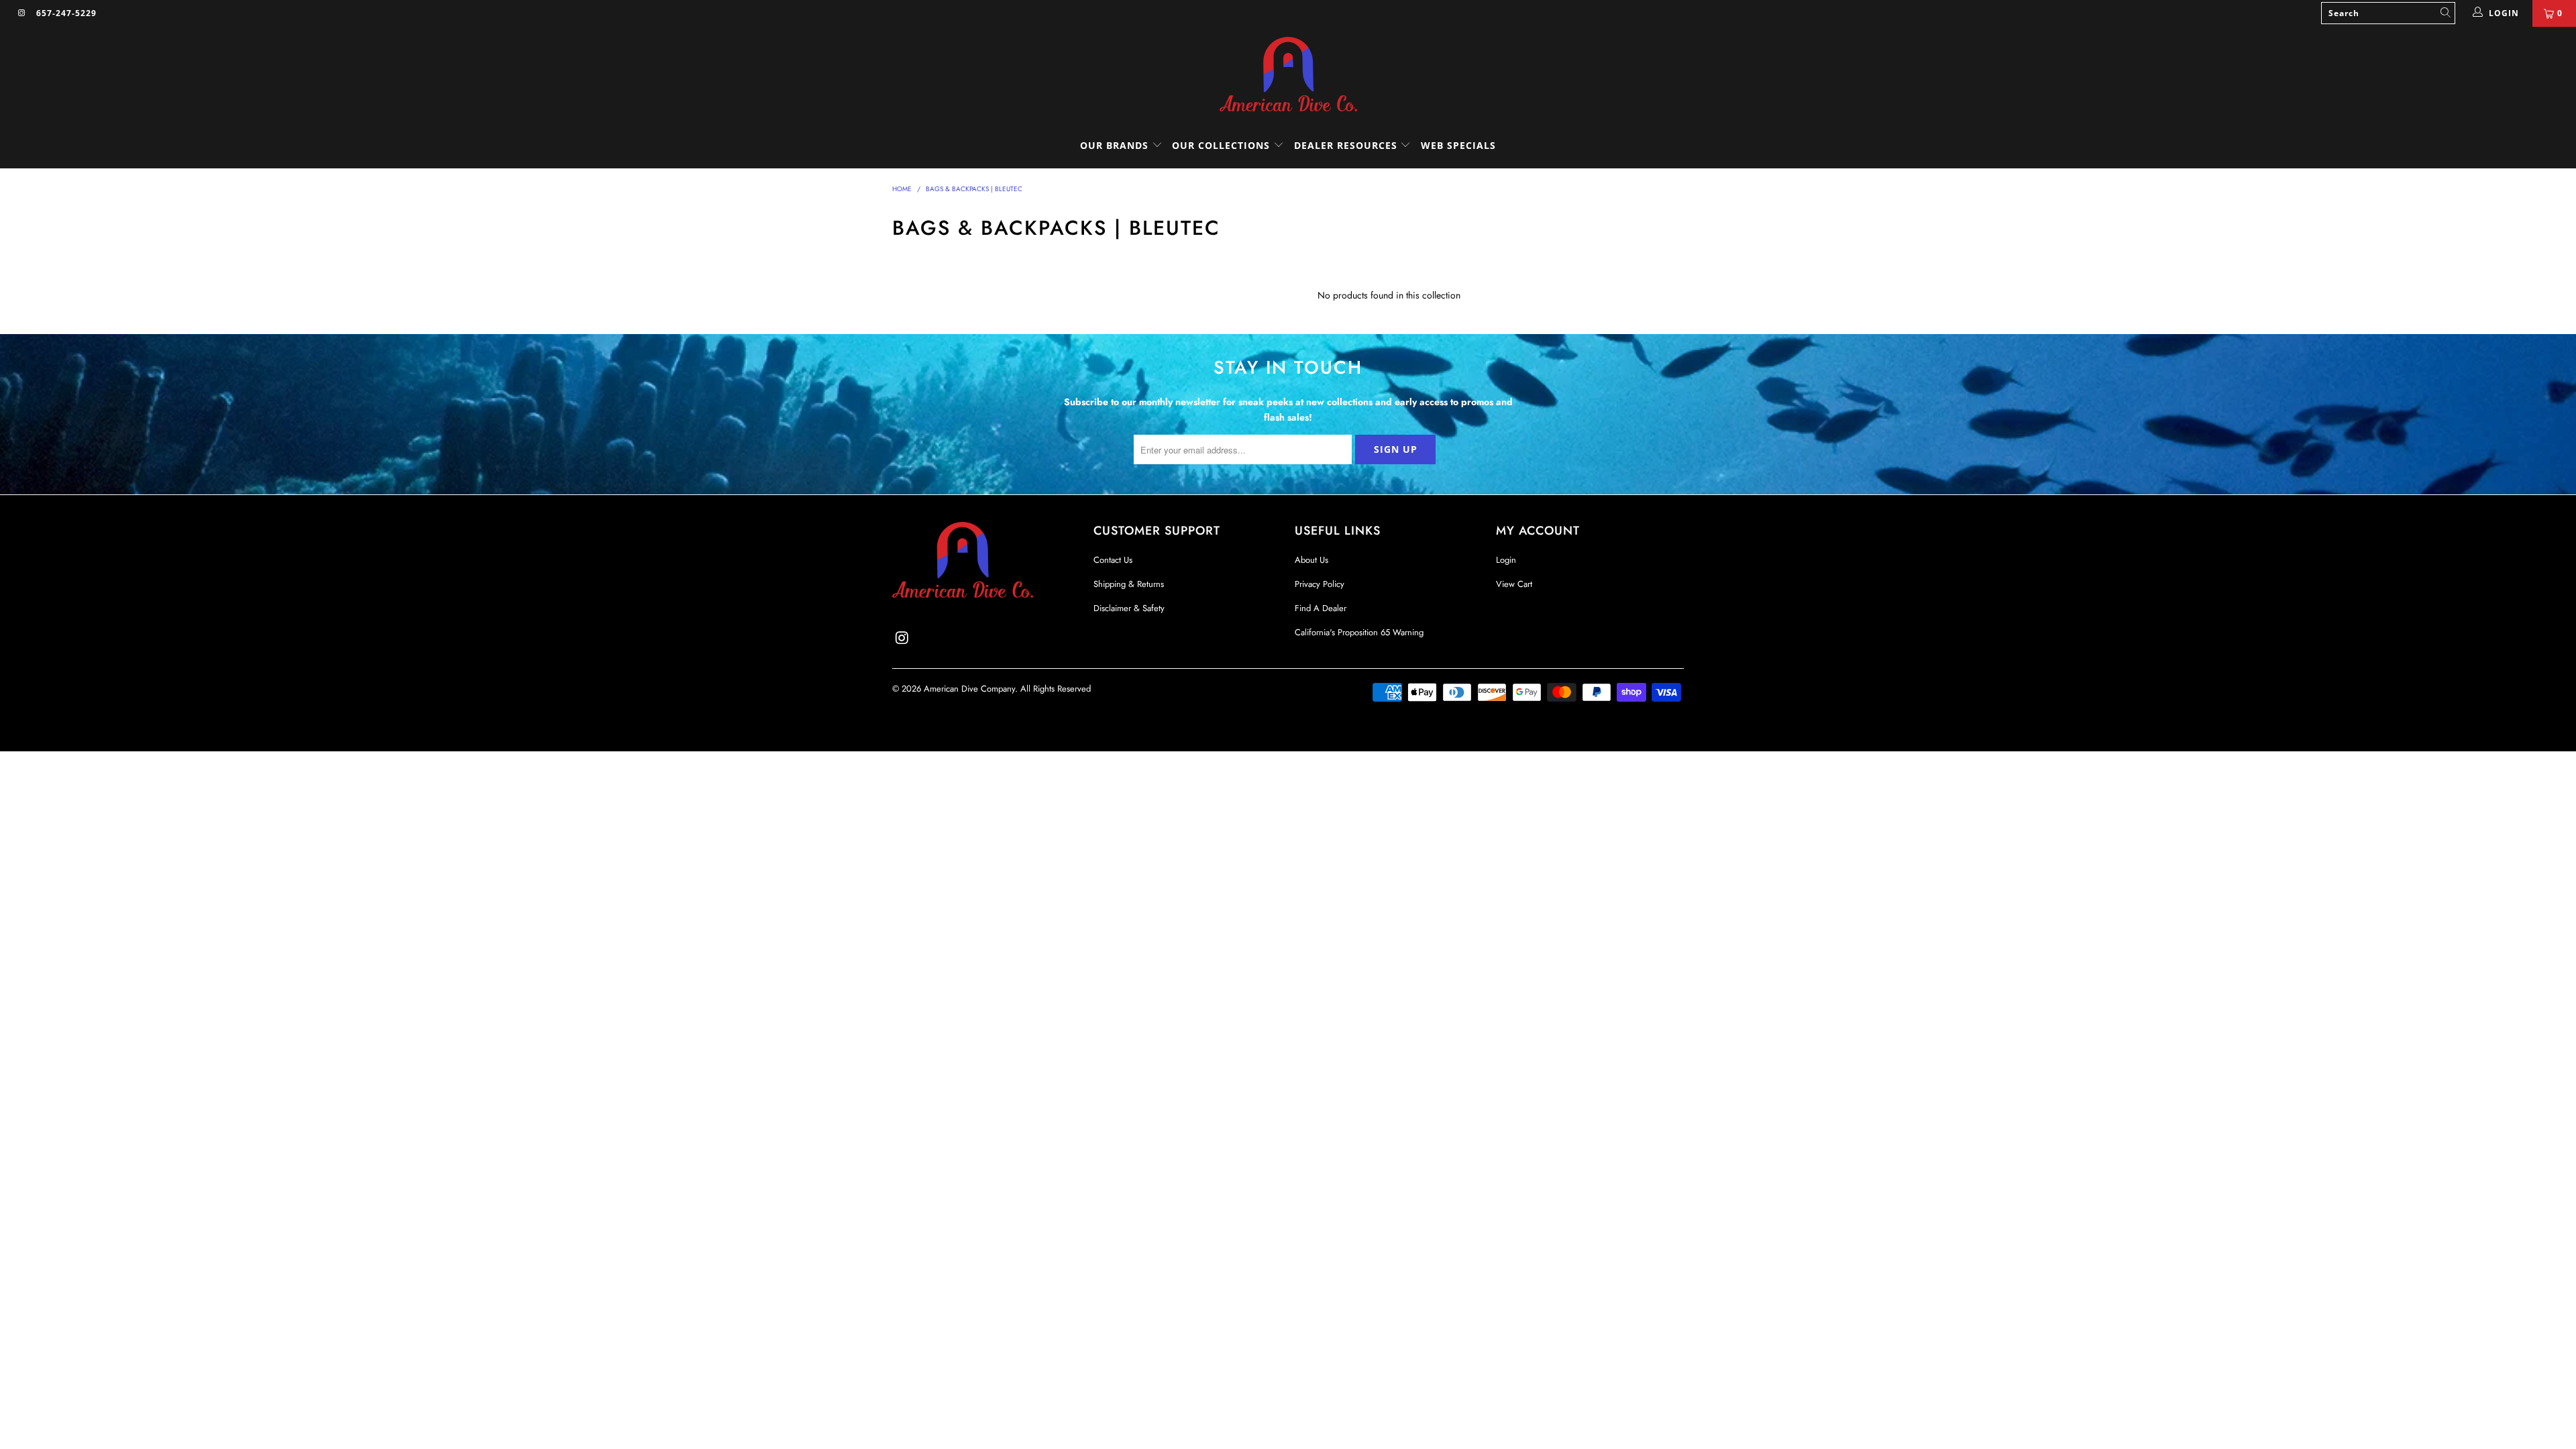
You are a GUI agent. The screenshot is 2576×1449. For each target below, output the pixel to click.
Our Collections (1221, 145)
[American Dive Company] (1288, 75)
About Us (1311, 560)
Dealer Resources (1347, 145)
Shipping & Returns (1129, 584)
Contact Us (1113, 560)
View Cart (1514, 584)
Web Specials (1458, 145)
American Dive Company (969, 689)
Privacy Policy (1320, 584)
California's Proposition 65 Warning (1359, 632)
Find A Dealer (1321, 608)
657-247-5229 (66, 13)
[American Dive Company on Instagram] (21, 13)
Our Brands (1116, 145)
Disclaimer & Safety (1129, 608)
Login (1506, 560)
